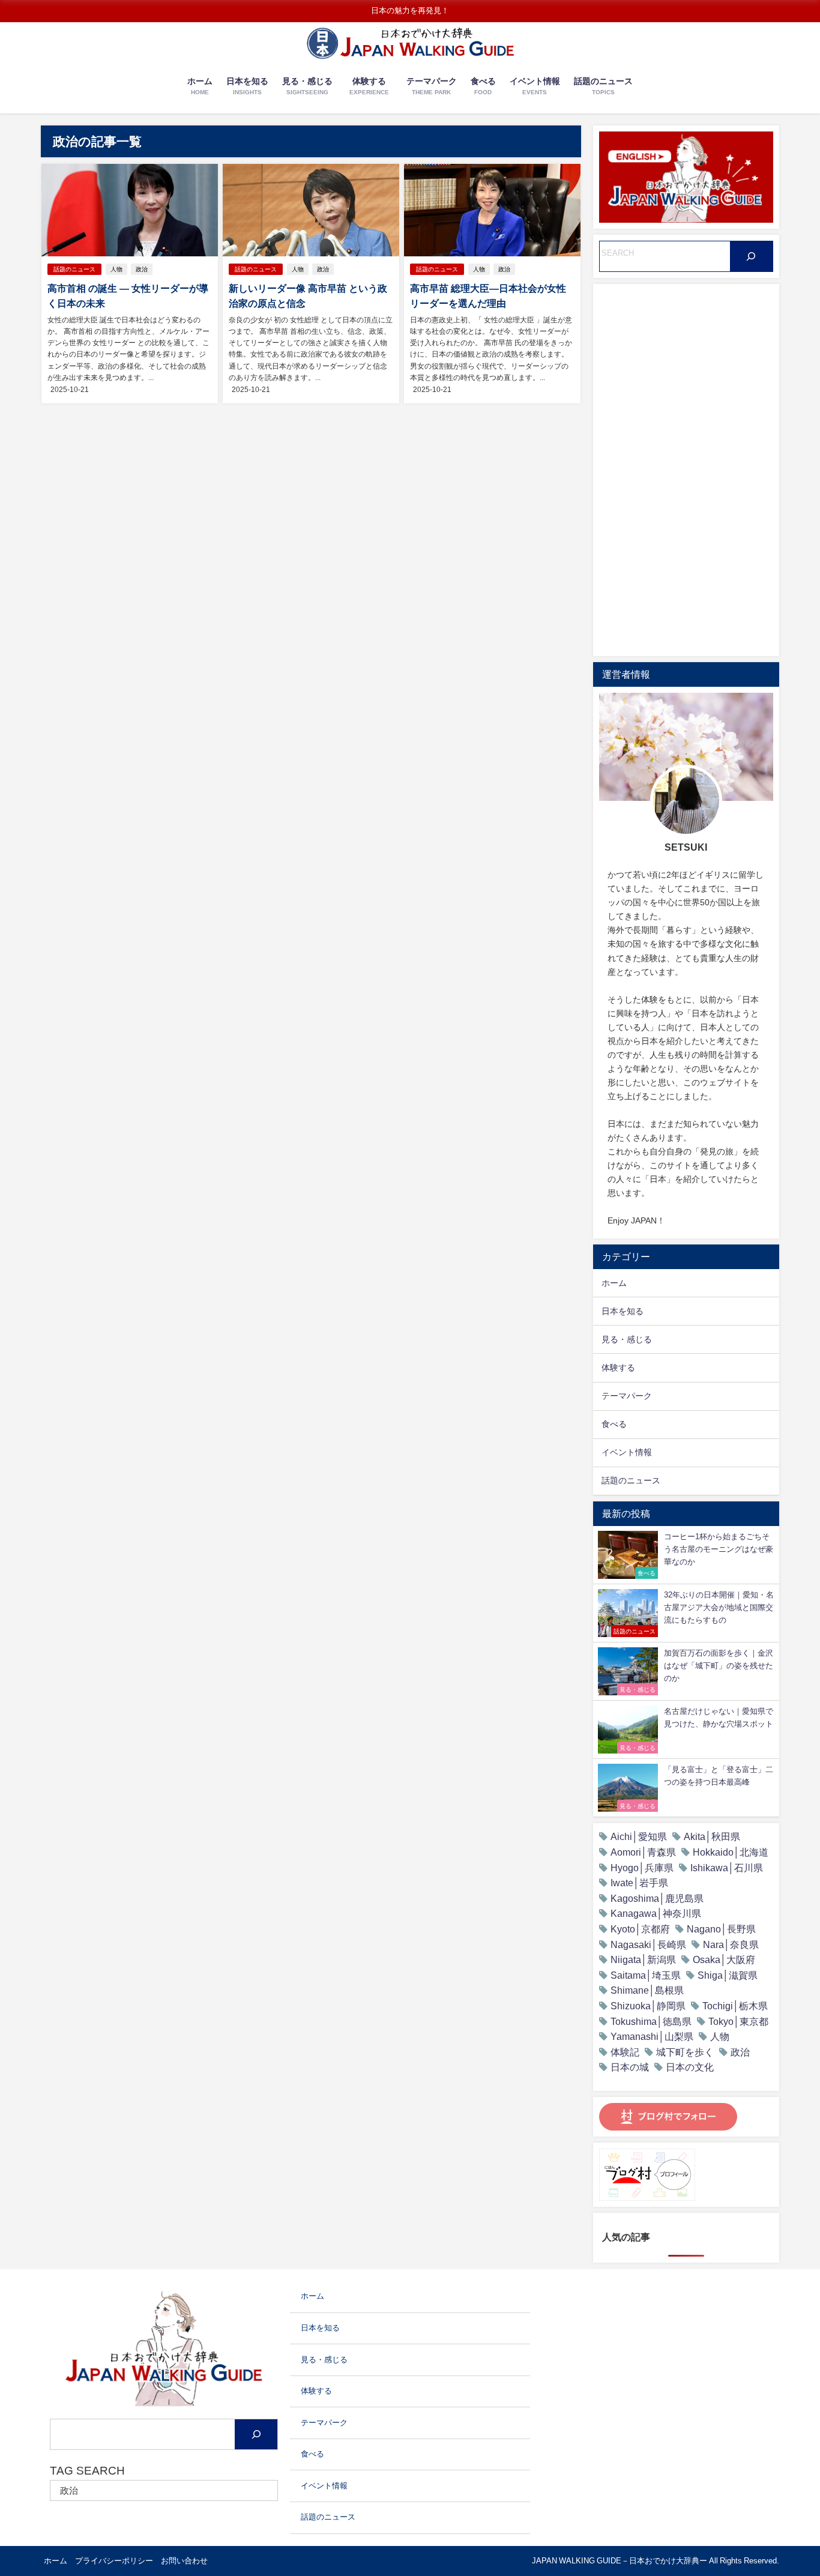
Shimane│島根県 (647, 1990)
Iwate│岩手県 (639, 1883)
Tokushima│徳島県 (651, 2021)
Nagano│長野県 (721, 1929)
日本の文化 (690, 2067)
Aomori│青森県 (643, 1852)
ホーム (56, 2561)
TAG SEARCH (87, 2471)
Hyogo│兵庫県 (642, 1868)
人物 (116, 269)
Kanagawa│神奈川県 (656, 1913)
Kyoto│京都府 (640, 1929)
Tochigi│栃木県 (735, 2006)
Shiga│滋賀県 (728, 1975)
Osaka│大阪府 (724, 1959)
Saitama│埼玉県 (646, 1975)
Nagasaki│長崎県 (648, 1944)
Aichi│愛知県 (639, 1836)
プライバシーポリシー (114, 2561)
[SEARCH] (751, 256)
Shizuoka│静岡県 (648, 2006)
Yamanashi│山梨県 (652, 2036)
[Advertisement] (686, 470)
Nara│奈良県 (731, 1944)
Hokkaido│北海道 (731, 1852)
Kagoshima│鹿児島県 (657, 1898)
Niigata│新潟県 (643, 1959)
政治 (142, 269)
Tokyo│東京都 (738, 2021)
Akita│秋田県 (712, 1836)
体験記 (625, 2052)
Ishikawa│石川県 (727, 1868)
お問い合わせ (184, 2561)
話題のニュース (74, 269)
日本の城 (630, 2067)
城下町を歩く (685, 2052)
